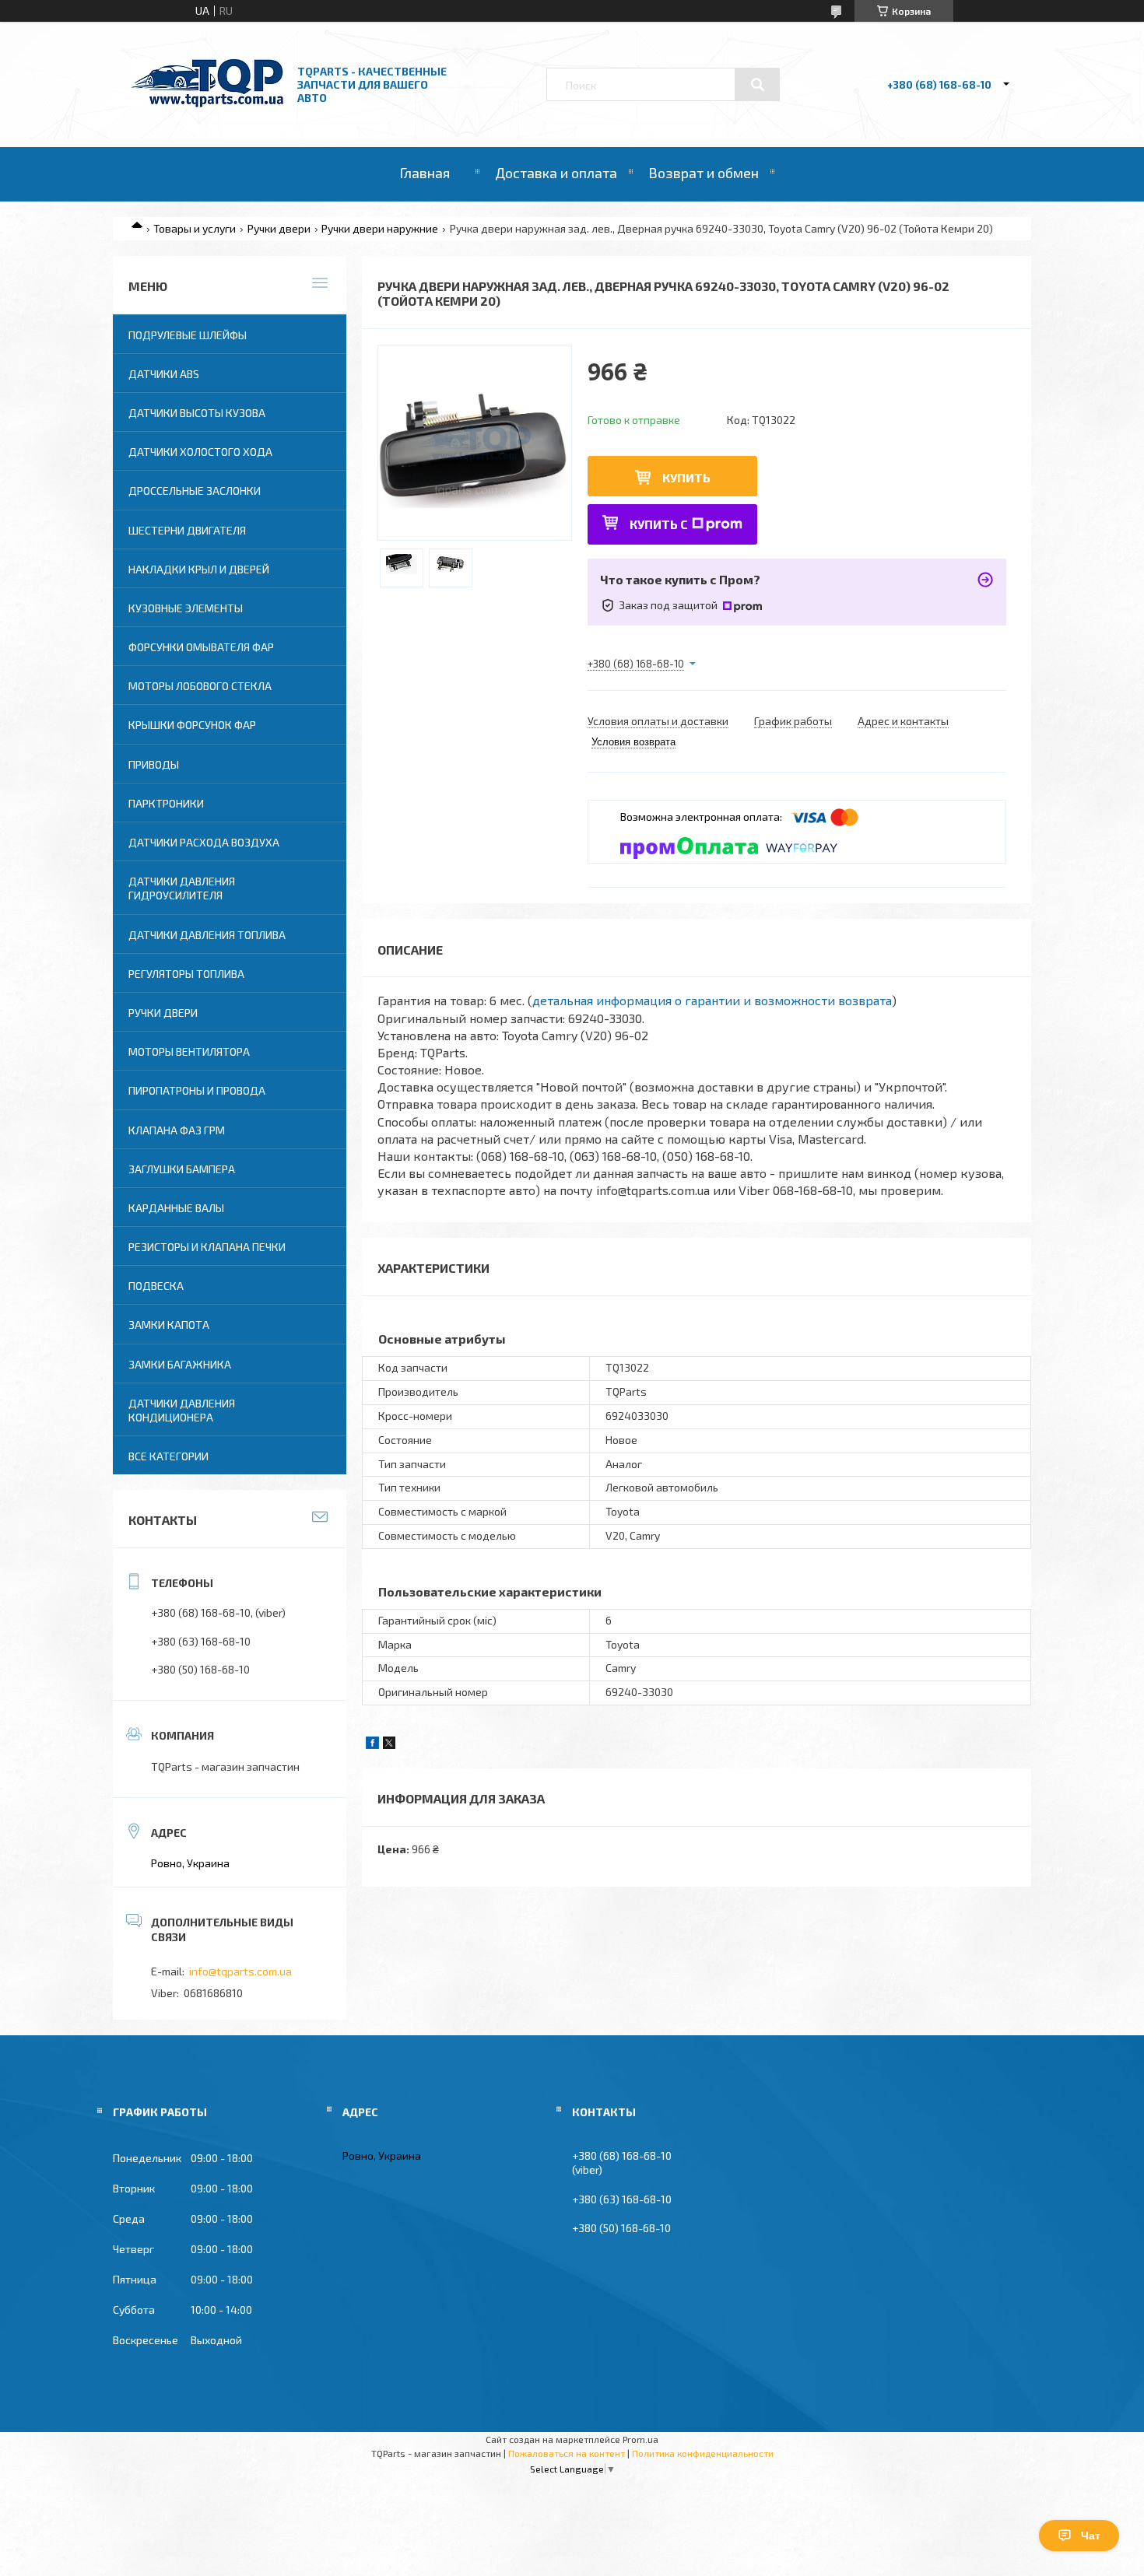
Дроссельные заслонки (195, 491)
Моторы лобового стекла (200, 686)
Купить (686, 477)
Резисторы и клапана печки (207, 1247)
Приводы (154, 764)
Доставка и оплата (556, 173)
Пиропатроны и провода (197, 1090)
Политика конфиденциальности (703, 2453)
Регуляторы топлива (186, 974)
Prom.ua (640, 2439)
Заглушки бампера (182, 1169)
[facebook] (372, 1745)
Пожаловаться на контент (567, 2453)
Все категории (168, 1456)
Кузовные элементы (186, 608)
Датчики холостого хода (200, 452)
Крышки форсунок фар (192, 725)
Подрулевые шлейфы (188, 335)
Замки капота (169, 1325)
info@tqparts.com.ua (240, 1971)
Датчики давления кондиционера (182, 1410)
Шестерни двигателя (187, 530)
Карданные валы (176, 1208)
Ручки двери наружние (380, 228)
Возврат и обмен (704, 173)
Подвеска (156, 1286)
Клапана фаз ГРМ (177, 1130)
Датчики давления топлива (207, 935)
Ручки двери (279, 228)
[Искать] (757, 85)
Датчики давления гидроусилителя (182, 888)
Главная (425, 173)
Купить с (659, 524)
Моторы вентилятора (189, 1051)
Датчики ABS (164, 374)
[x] (389, 1745)
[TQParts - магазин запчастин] (207, 103)
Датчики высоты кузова (197, 413)
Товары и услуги (195, 228)
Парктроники (166, 803)
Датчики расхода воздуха (204, 842)
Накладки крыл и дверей (199, 569)
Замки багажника (180, 1364)
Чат (1091, 2536)
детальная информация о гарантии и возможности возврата (712, 1000)
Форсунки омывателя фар (201, 647)
